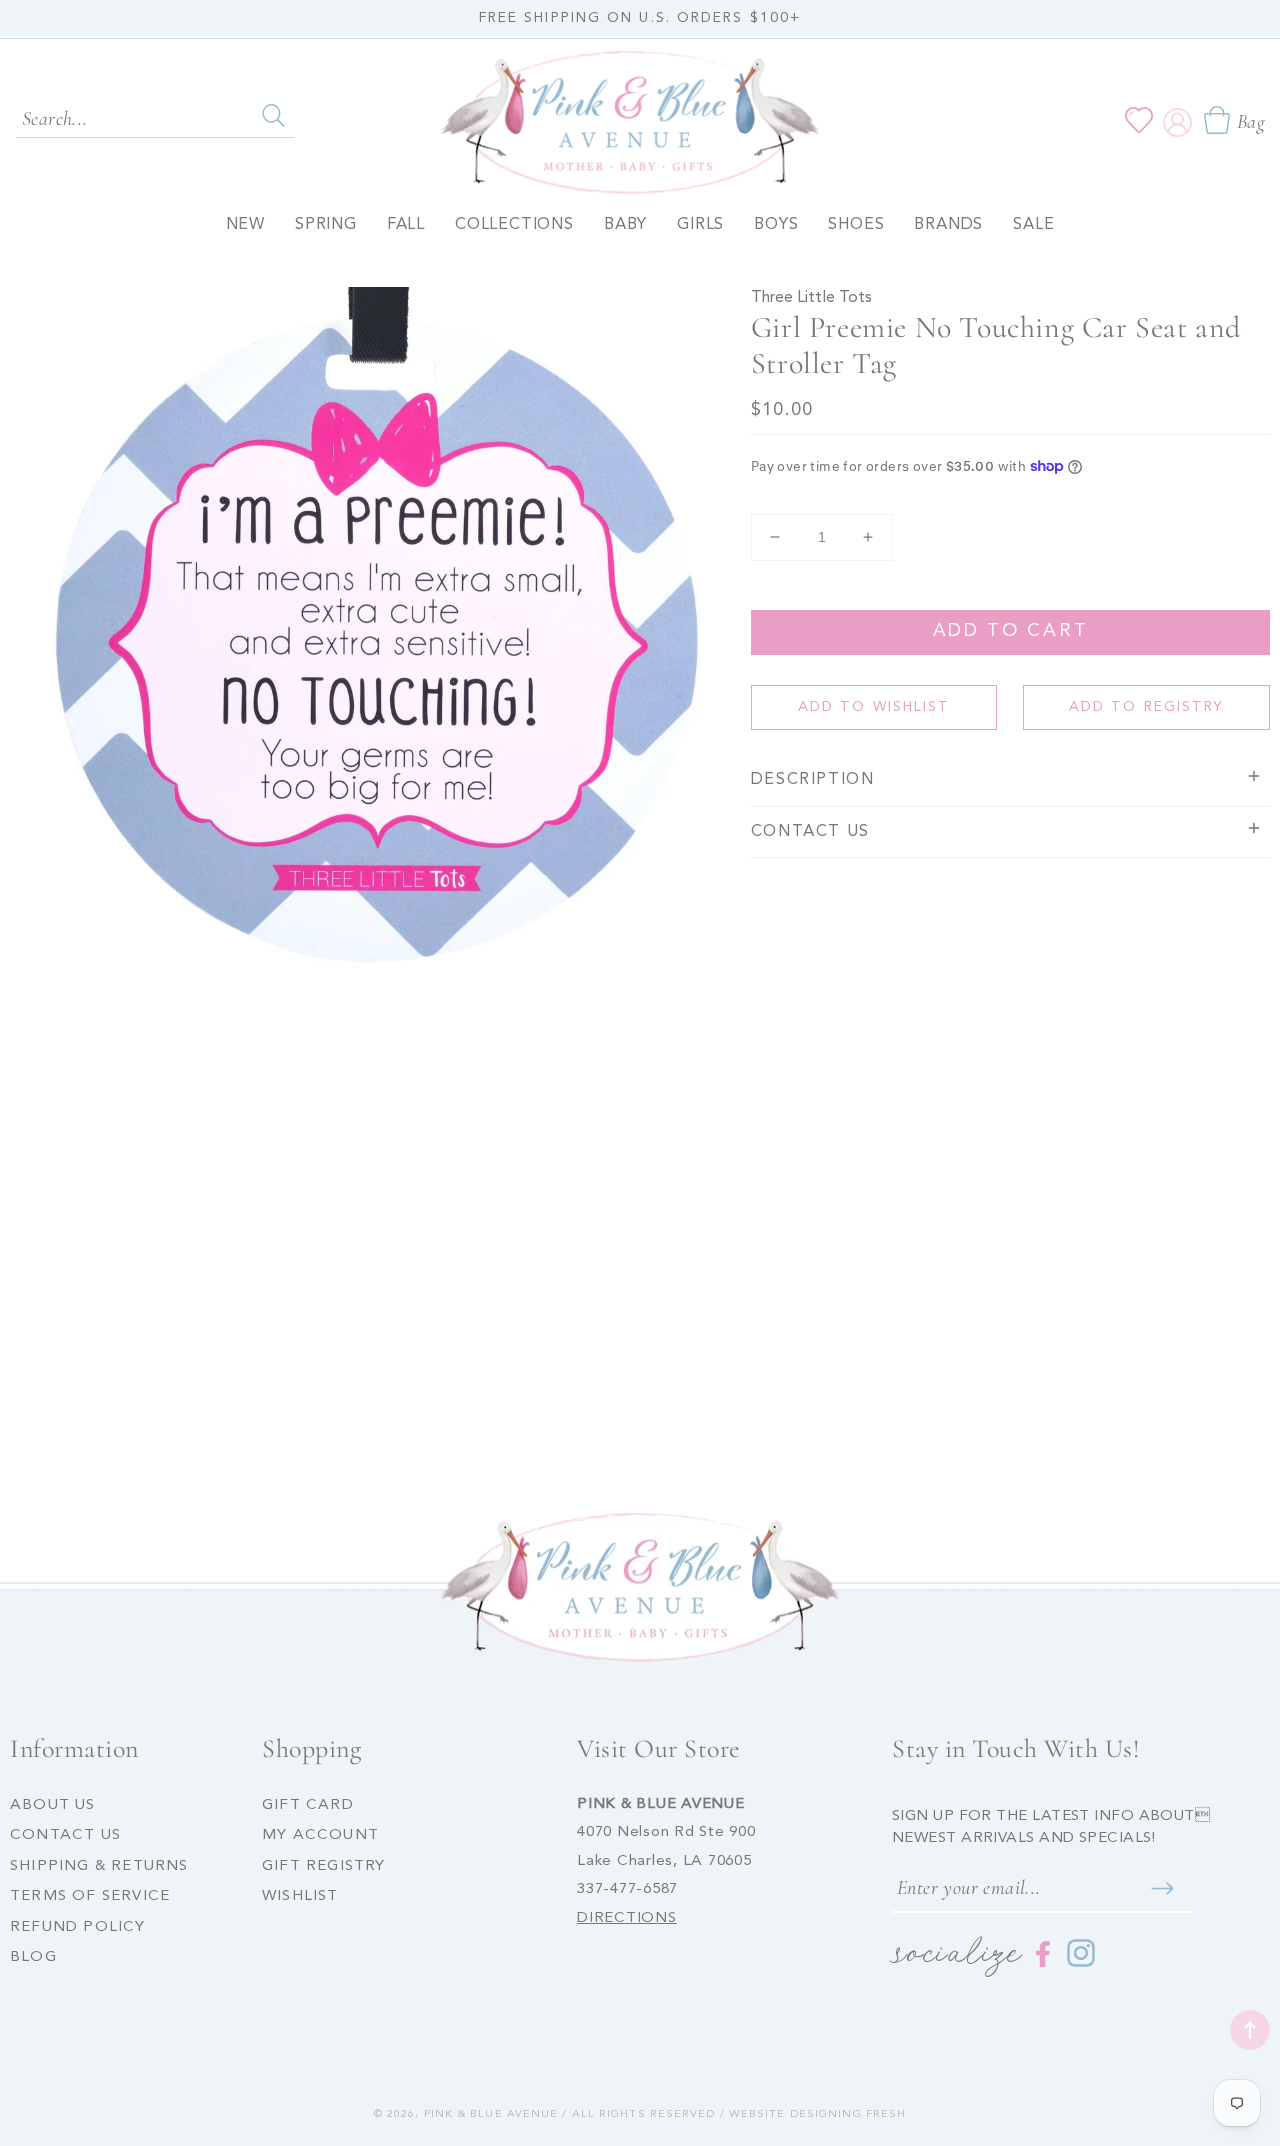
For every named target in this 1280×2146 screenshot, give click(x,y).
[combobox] (155, 117)
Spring (326, 225)
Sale (1033, 225)
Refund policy (78, 1927)
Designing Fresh (848, 2114)
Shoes (856, 225)
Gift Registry (324, 1866)
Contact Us (65, 1835)
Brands (948, 225)
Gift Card (308, 1805)
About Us (53, 1805)
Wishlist (300, 1896)
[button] (1233, 120)
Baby (625, 225)
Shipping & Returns (99, 1866)
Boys (776, 225)
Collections (514, 225)
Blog (33, 1957)
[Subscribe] (1162, 1889)
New (245, 225)
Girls (700, 225)
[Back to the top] (1250, 2030)
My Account (320, 1835)
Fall (406, 225)
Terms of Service (90, 1896)
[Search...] (273, 116)
